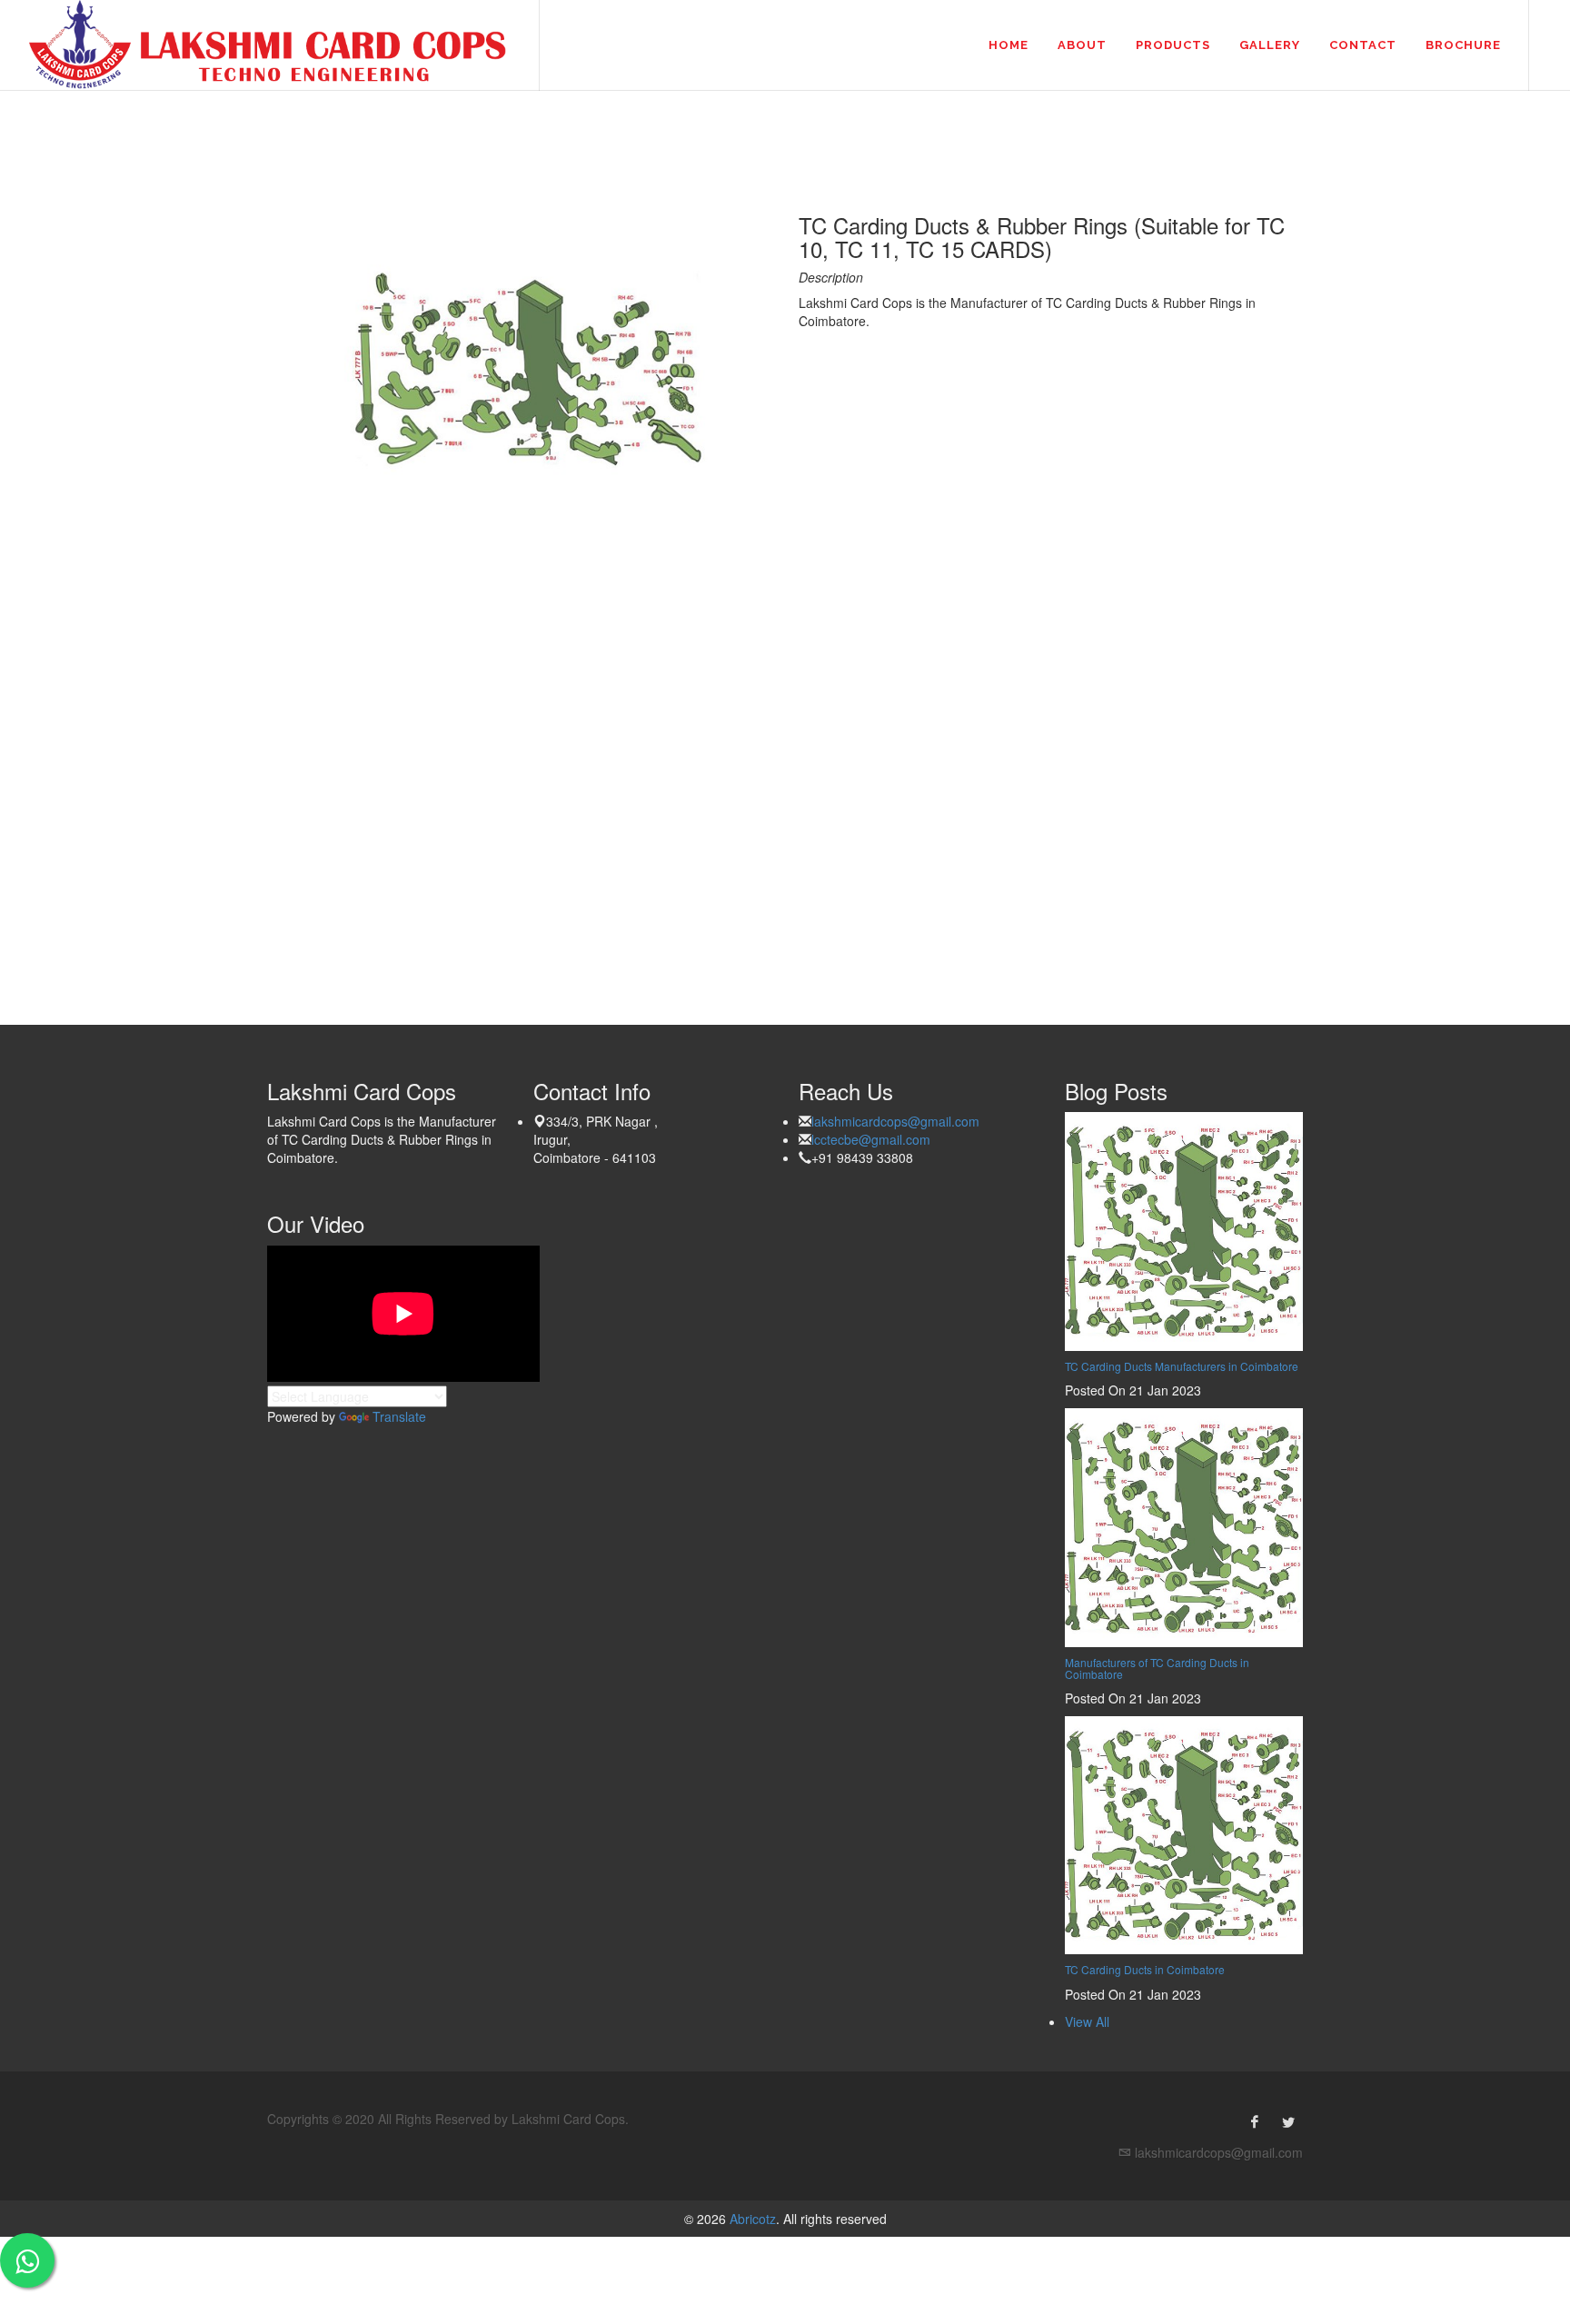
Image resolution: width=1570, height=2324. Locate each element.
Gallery (1270, 45)
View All (1087, 2021)
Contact (1363, 45)
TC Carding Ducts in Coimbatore (1145, 1969)
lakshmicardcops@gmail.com (895, 1121)
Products (1173, 45)
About (1082, 45)
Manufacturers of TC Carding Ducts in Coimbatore (1157, 1668)
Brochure (1463, 45)
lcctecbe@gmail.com (871, 1139)
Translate (399, 1416)
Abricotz (751, 2219)
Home (1009, 45)
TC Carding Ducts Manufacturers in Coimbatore (1182, 1366)
